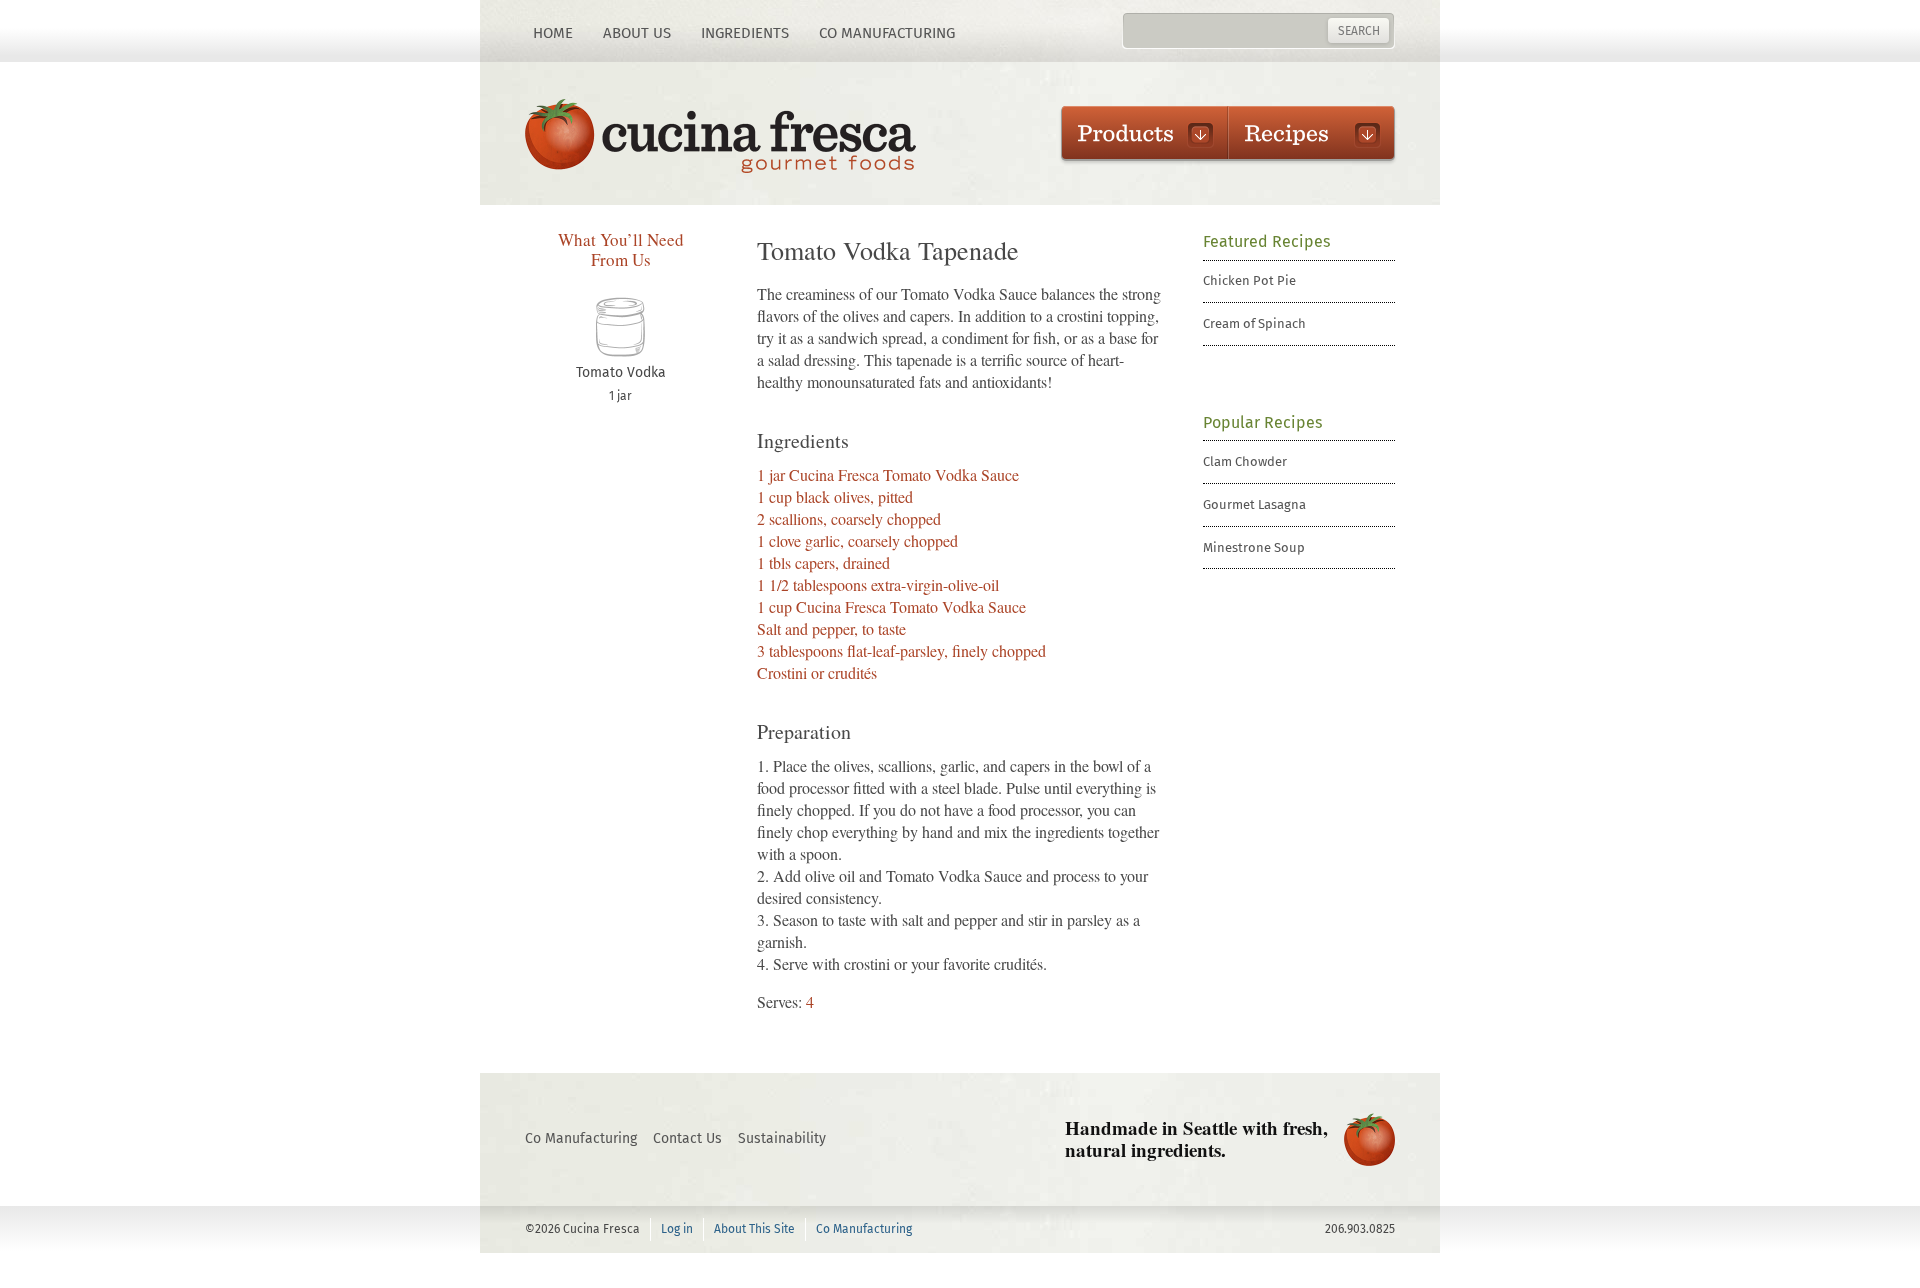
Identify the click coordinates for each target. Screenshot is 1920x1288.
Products (1134, 133)
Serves (777, 1001)
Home (553, 33)
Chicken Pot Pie (1249, 280)
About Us (637, 33)
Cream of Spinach (1254, 323)
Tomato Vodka (621, 372)
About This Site (754, 1229)
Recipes (1301, 133)
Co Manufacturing (887, 33)
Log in (677, 1229)
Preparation (804, 732)
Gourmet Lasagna (1254, 504)
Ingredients (745, 33)
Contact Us (687, 1138)
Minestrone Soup (1254, 547)
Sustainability (782, 1138)
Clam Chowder (1245, 461)
